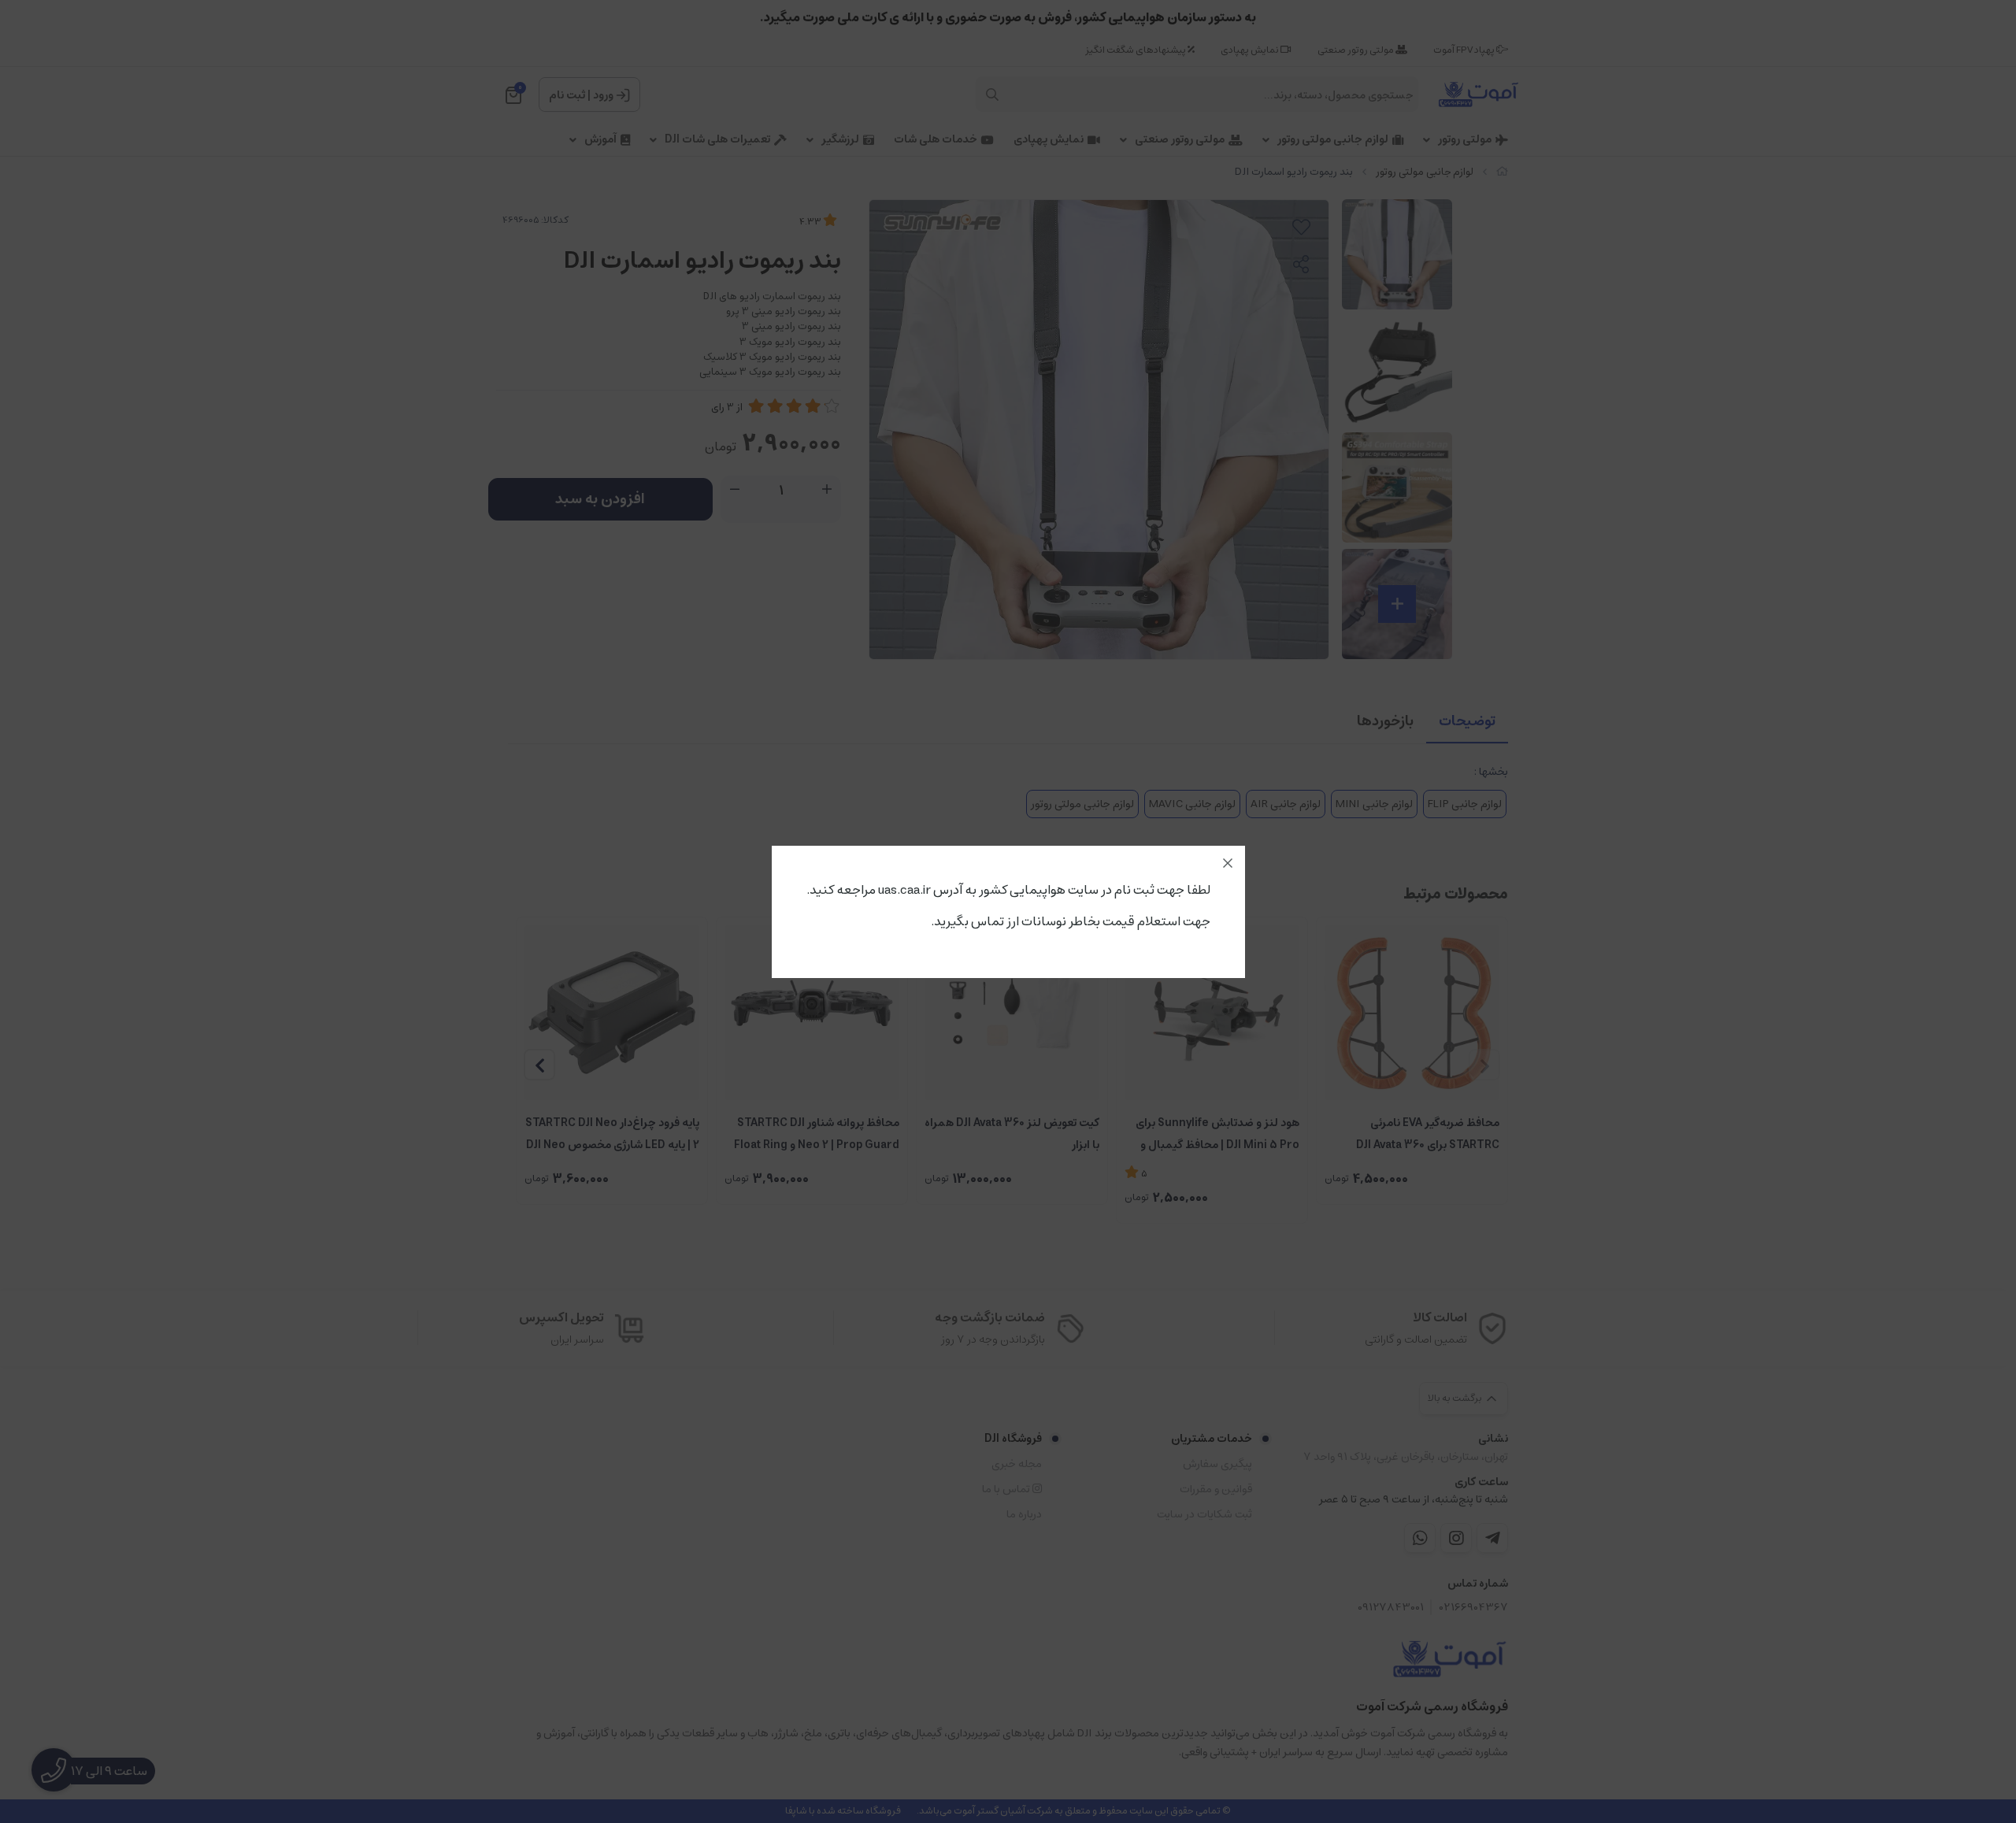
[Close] (1228, 863)
